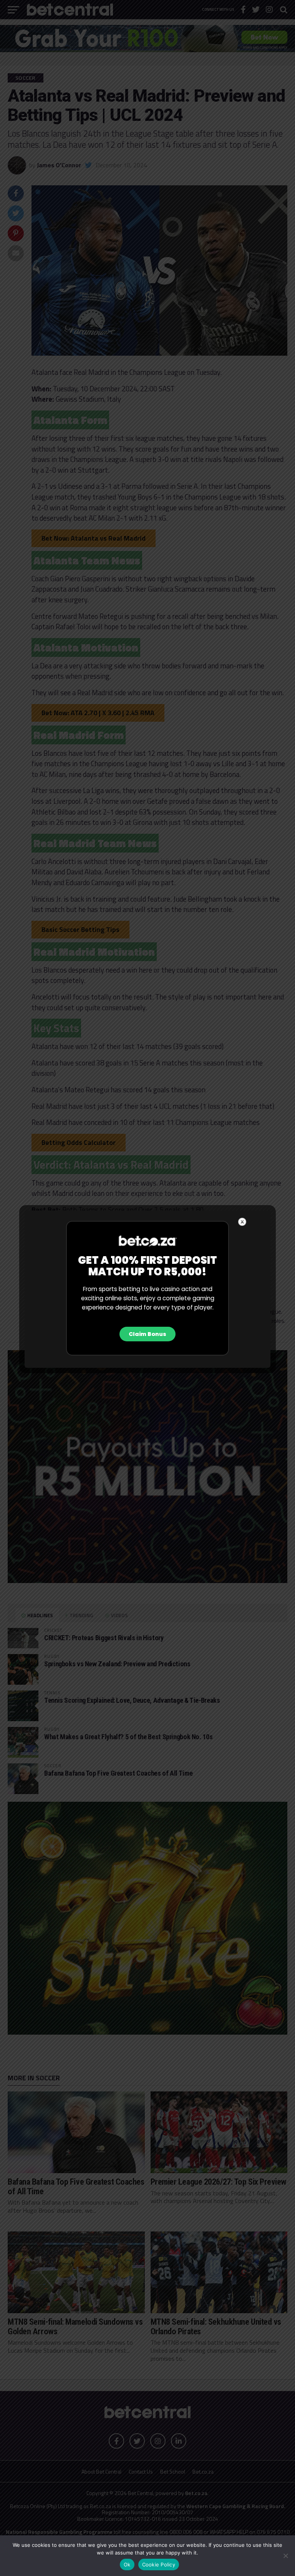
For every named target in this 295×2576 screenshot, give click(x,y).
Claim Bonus (147, 1334)
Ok (127, 2564)
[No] (285, 2556)
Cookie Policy (159, 2564)
